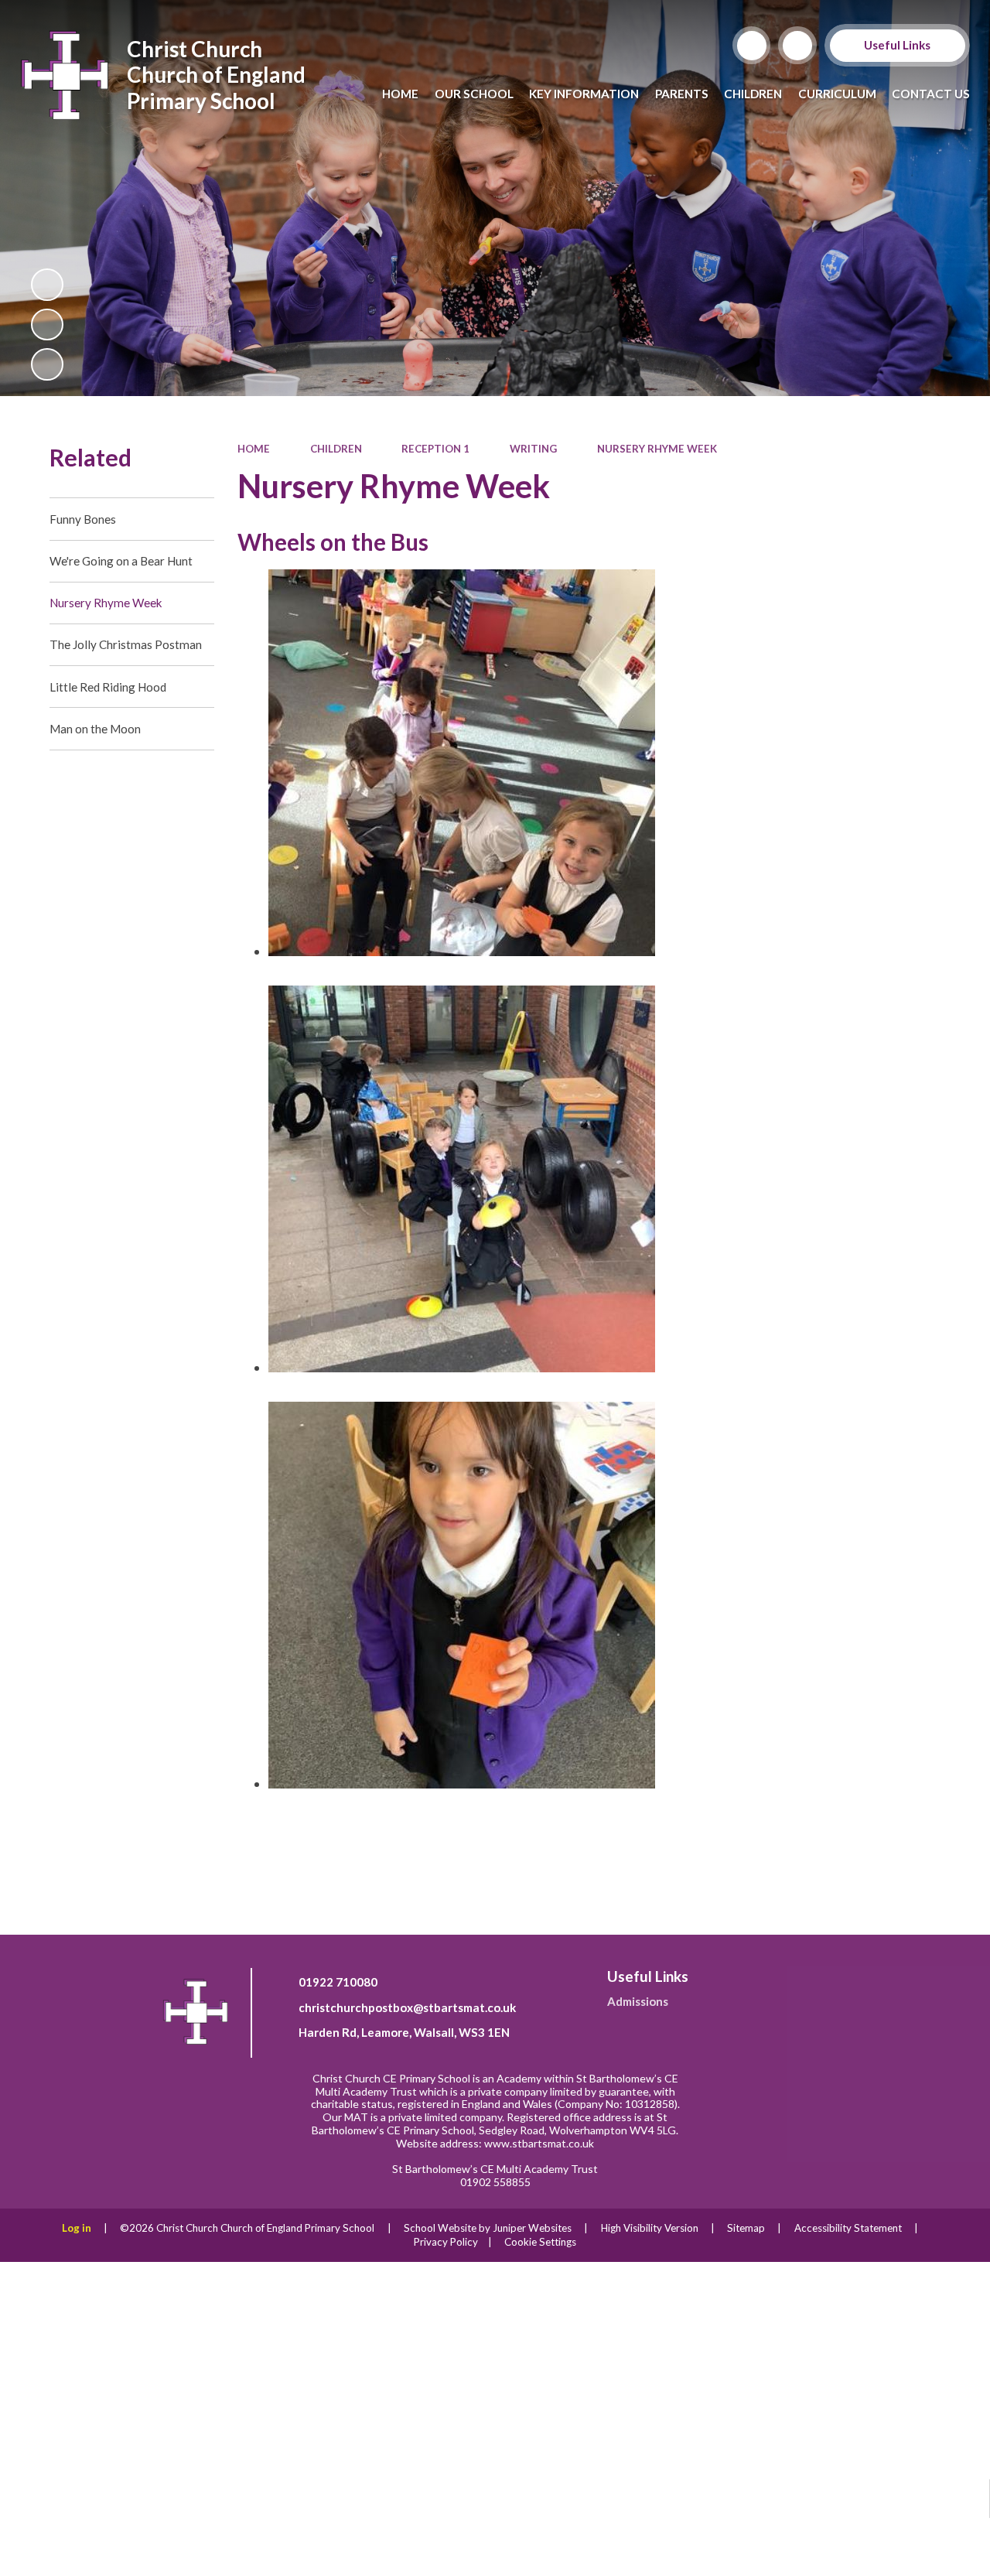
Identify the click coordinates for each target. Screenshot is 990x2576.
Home (254, 449)
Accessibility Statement (848, 2228)
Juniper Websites (532, 2228)
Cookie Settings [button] (540, 2242)
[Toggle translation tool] (797, 46)
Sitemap (746, 2228)
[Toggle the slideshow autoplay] (47, 285)
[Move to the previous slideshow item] (47, 325)
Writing (533, 449)
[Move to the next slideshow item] (47, 364)
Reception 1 (435, 449)
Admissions (638, 2001)
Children (336, 449)
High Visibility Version (650, 2228)
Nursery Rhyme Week (657, 449)
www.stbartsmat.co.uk (539, 2143)
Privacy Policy (446, 2242)
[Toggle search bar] (752, 46)
